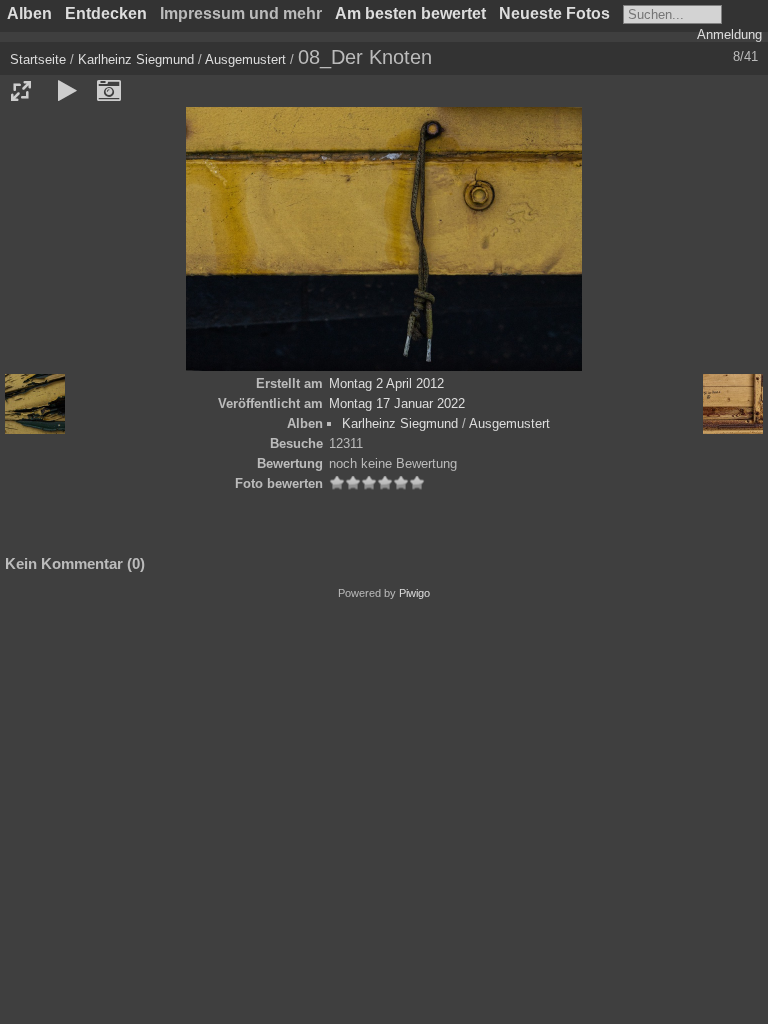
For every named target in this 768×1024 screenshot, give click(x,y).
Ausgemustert (245, 59)
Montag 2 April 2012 (386, 383)
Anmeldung (729, 34)
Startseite (38, 59)
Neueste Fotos (554, 13)
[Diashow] (67, 91)
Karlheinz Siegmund (136, 59)
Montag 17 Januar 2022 (397, 403)
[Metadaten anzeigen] (109, 91)
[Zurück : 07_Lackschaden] (35, 404)
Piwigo (414, 593)
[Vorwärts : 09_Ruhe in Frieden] (733, 404)
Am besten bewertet (410, 13)
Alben (29, 13)
